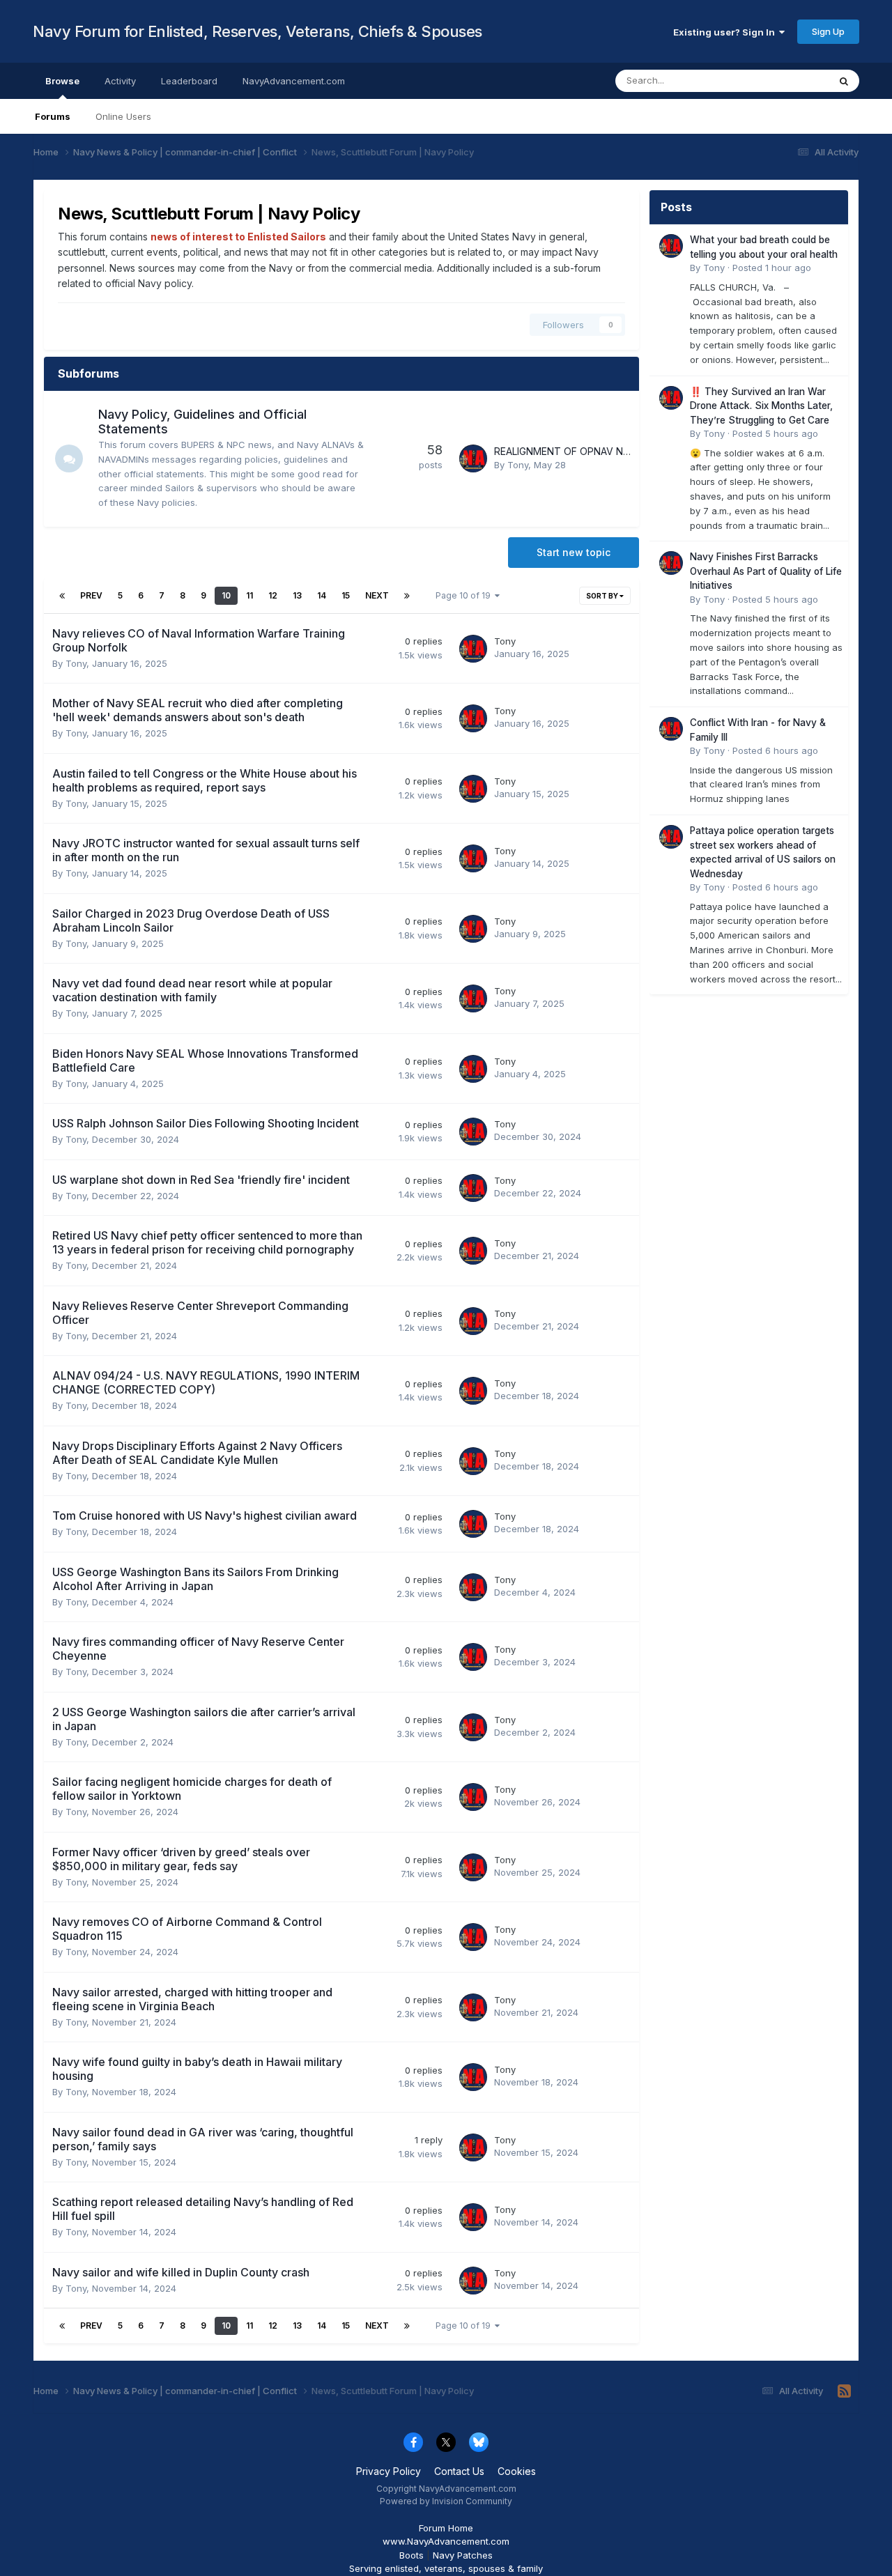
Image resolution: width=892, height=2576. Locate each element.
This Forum (787, 80)
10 (226, 595)
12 (273, 595)
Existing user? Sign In (726, 32)
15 (346, 595)
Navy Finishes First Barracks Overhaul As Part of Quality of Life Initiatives (766, 571)
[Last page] (407, 596)
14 (322, 595)
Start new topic (574, 552)
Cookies (517, 2471)
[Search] (844, 81)
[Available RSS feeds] (844, 2391)
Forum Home (446, 2528)
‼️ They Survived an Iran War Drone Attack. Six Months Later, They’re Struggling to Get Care (761, 406)
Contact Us (459, 2471)
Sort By (603, 596)
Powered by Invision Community (446, 2501)
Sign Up (828, 31)
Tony (518, 465)
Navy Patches (463, 2555)
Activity (120, 81)
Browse (62, 81)
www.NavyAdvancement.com (446, 2541)
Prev (91, 595)
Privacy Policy (389, 2471)
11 (249, 595)
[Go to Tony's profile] (473, 458)
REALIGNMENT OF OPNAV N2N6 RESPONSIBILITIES (611, 451)
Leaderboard (189, 81)
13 (297, 595)
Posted (772, 268)
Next (377, 595)
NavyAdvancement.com (294, 81)
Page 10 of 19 (465, 595)
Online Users (123, 116)
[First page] (62, 596)
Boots (412, 2555)
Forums (53, 116)
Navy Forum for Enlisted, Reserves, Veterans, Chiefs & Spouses (257, 31)
